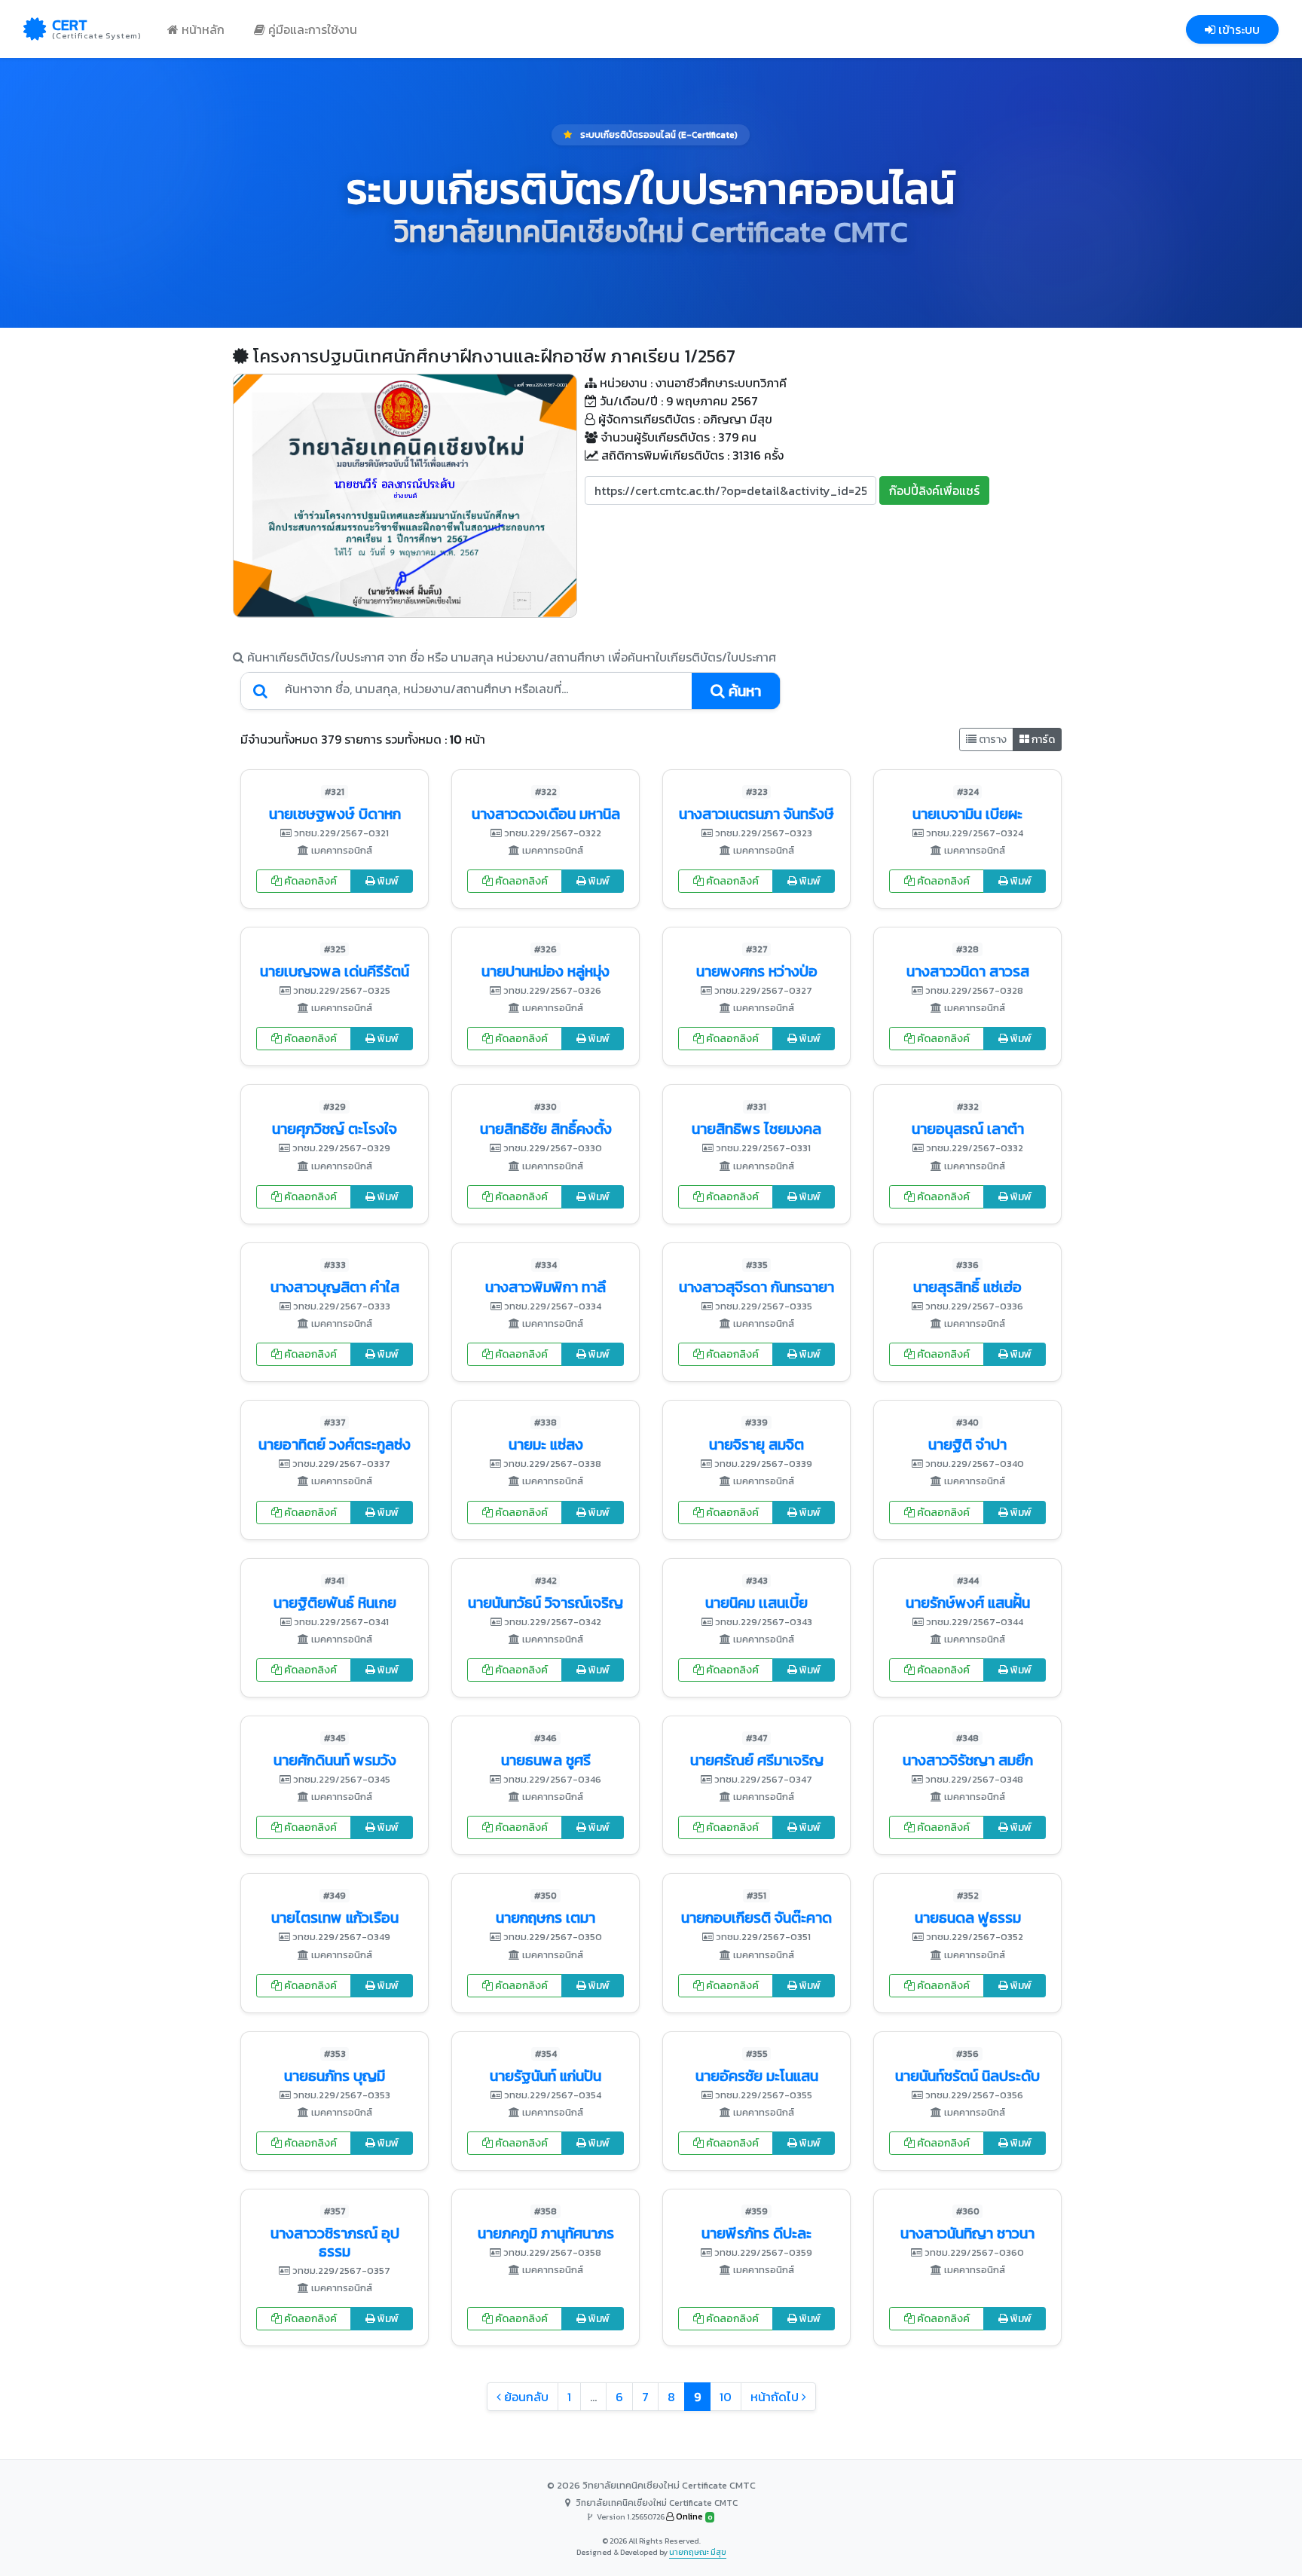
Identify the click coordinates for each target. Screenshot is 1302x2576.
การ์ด (1042, 739)
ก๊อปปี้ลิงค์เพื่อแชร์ (934, 490)
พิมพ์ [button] (387, 881)
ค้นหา (743, 691)
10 (726, 2397)
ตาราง (992, 739)
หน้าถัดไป (776, 2397)
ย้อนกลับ (525, 2397)
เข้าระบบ (1238, 29)
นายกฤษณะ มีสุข (698, 2552)
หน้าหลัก (202, 29)
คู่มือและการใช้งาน (311, 29)
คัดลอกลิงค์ (309, 881)
